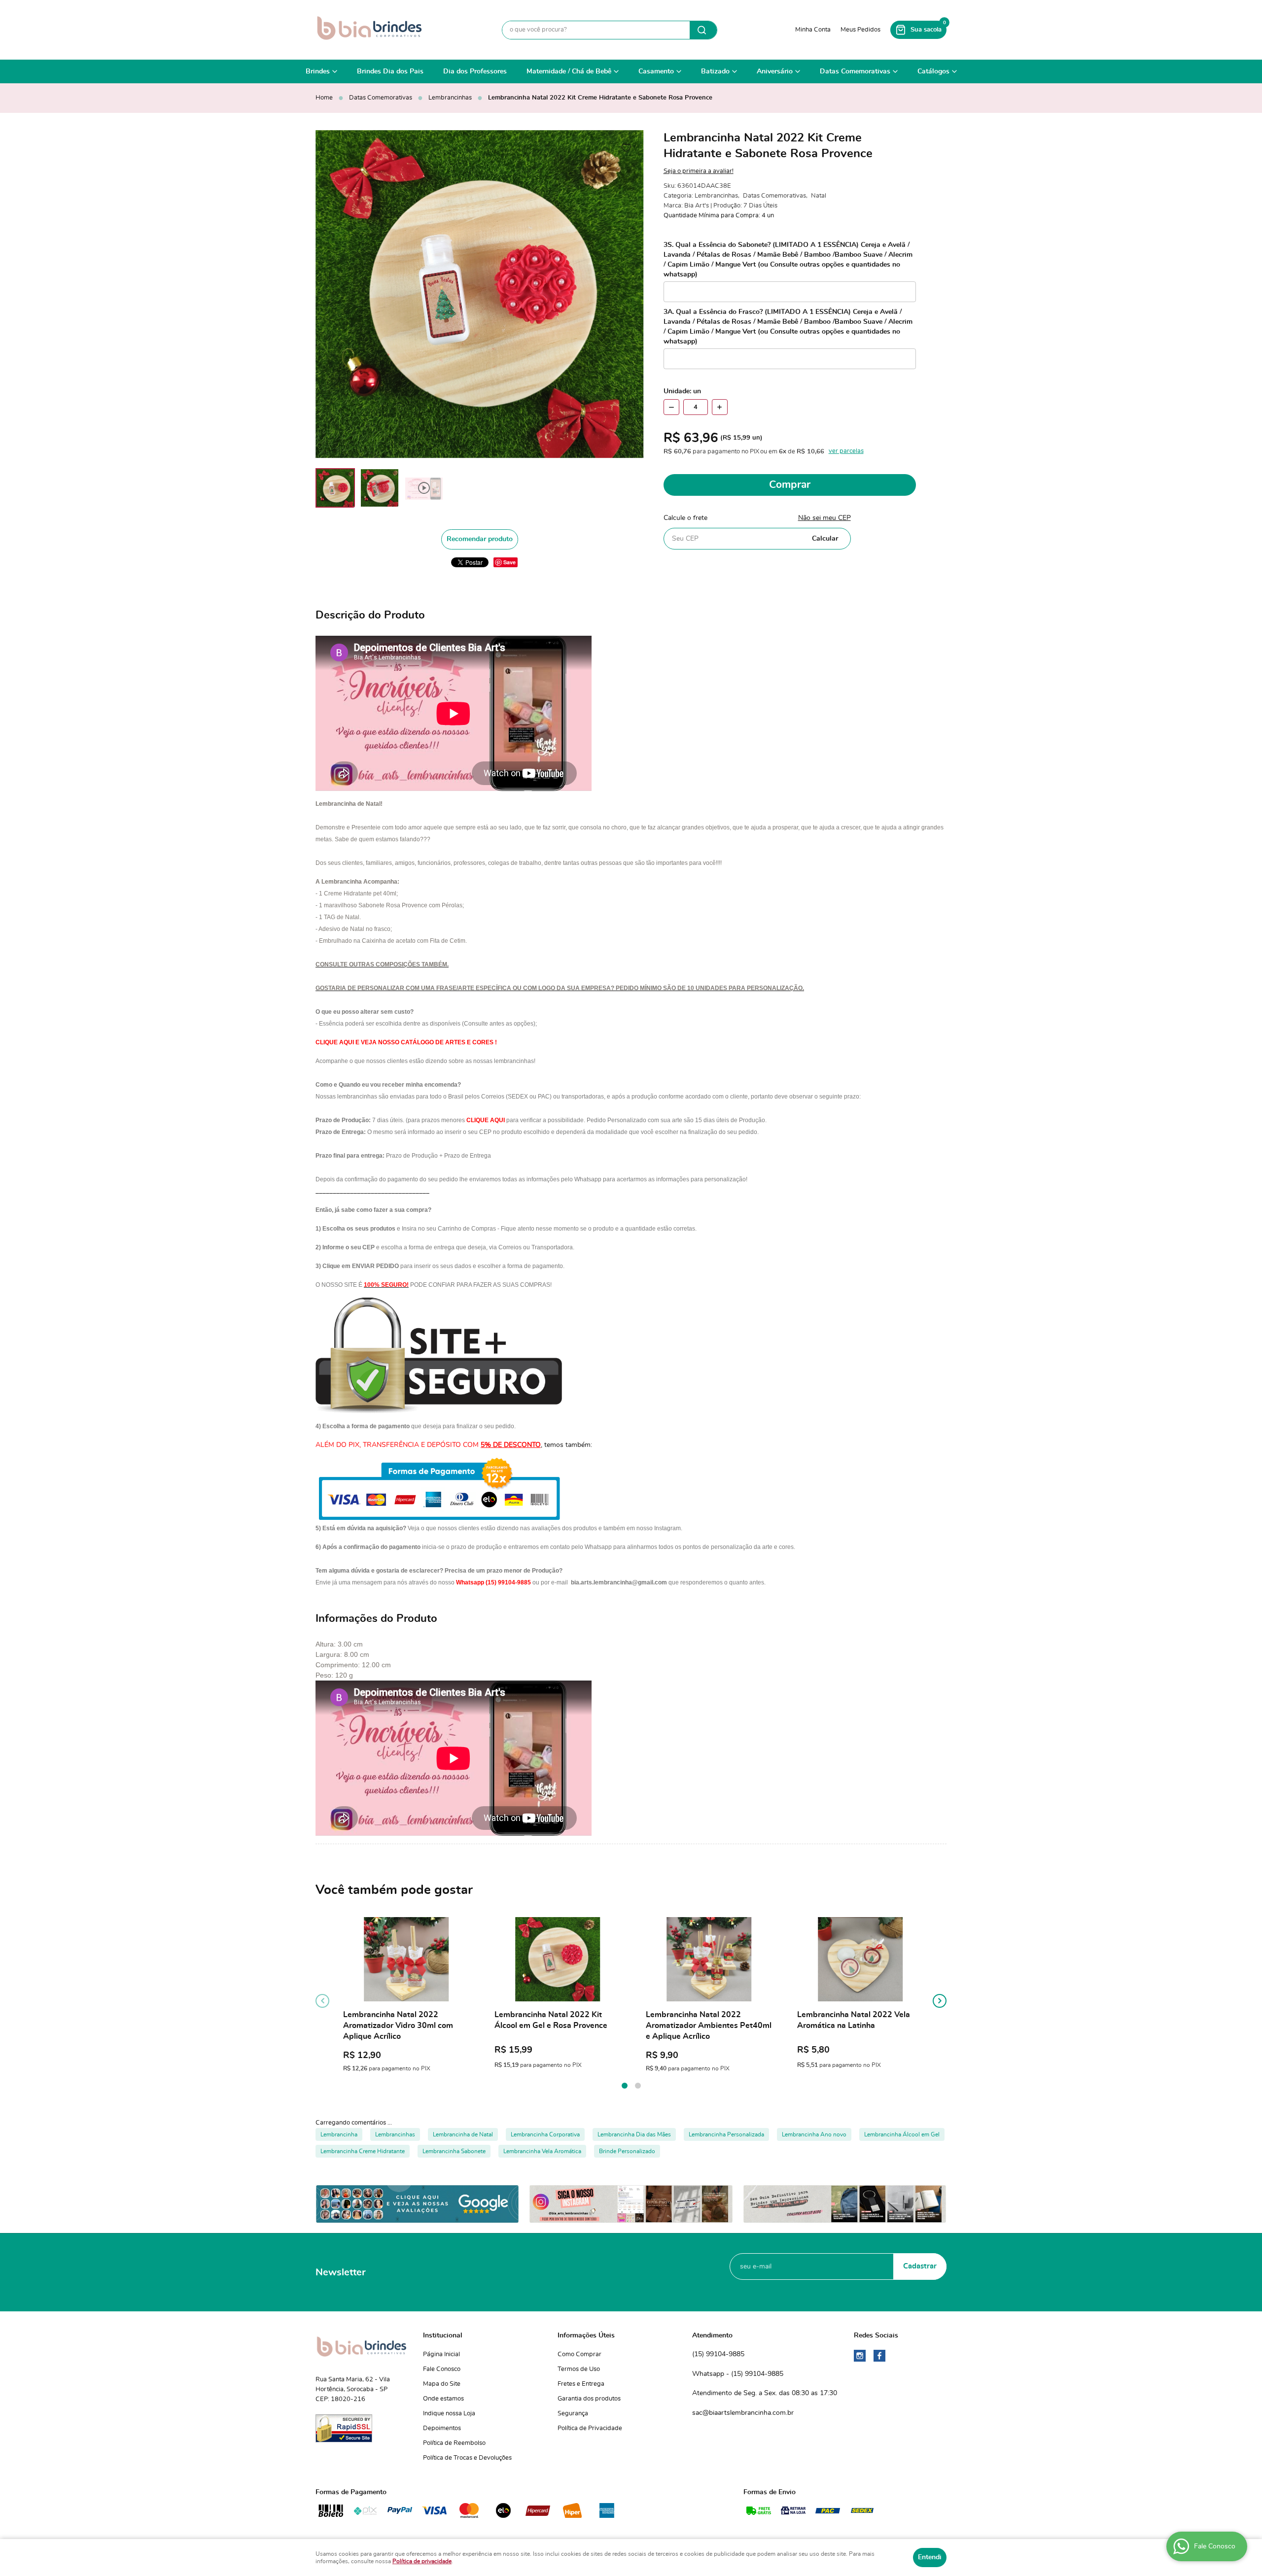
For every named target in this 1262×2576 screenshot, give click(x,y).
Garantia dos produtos (589, 2399)
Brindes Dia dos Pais (390, 71)
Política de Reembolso (454, 2443)
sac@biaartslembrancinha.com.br (743, 2413)
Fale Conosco (442, 2369)
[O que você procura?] (703, 30)
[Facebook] (879, 2356)
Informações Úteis (586, 2336)
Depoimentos (442, 2428)
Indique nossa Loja (449, 2414)
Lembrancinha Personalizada (726, 2134)
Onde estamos (443, 2399)
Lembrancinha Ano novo (814, 2134)
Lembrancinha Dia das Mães (634, 2134)
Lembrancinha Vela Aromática (542, 2151)
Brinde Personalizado (627, 2151)
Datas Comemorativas (855, 71)
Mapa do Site (442, 2384)
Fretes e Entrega (581, 2384)
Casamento (656, 71)
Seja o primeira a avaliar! (699, 171)
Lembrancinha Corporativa (545, 2134)
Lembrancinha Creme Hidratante (363, 2151)
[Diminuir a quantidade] (671, 407)
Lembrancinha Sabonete (454, 2151)
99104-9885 (718, 2354)
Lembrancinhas (395, 2134)
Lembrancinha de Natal (463, 2134)
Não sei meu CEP (824, 518)
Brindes (318, 71)
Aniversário (775, 71)
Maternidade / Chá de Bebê (569, 71)
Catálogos (933, 71)
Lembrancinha (339, 2134)
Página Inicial (441, 2354)
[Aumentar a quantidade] (720, 407)
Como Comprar (579, 2354)
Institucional (443, 2336)
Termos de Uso (579, 2369)
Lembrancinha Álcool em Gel (902, 2134)
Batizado (715, 71)
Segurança (573, 2414)
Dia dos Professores (475, 71)
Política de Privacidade (590, 2428)
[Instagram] (860, 2356)
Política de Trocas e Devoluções (467, 2458)
